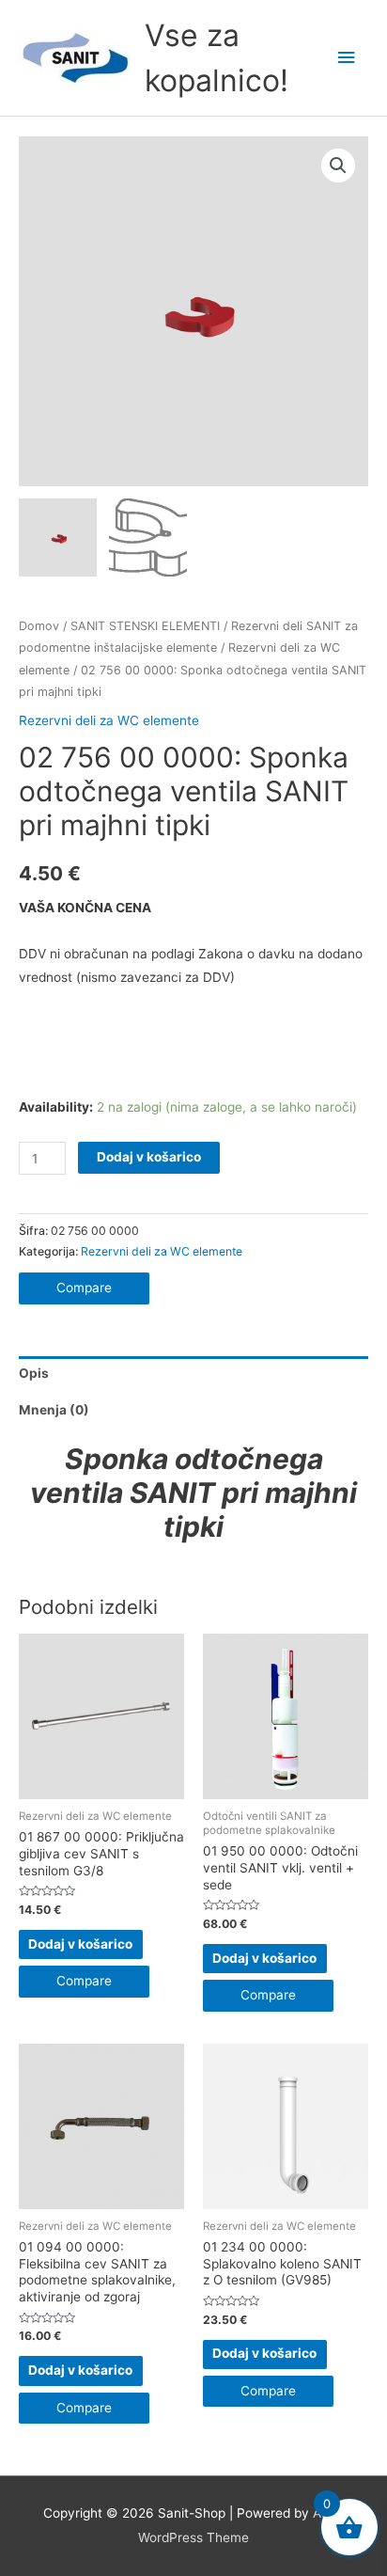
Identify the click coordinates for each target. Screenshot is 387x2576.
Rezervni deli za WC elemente (109, 720)
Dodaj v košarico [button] (80, 1944)
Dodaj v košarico (149, 1157)
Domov (39, 626)
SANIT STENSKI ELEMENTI (145, 626)
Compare (84, 1288)
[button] (338, 166)
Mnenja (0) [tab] (54, 1410)
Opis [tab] (34, 1373)
